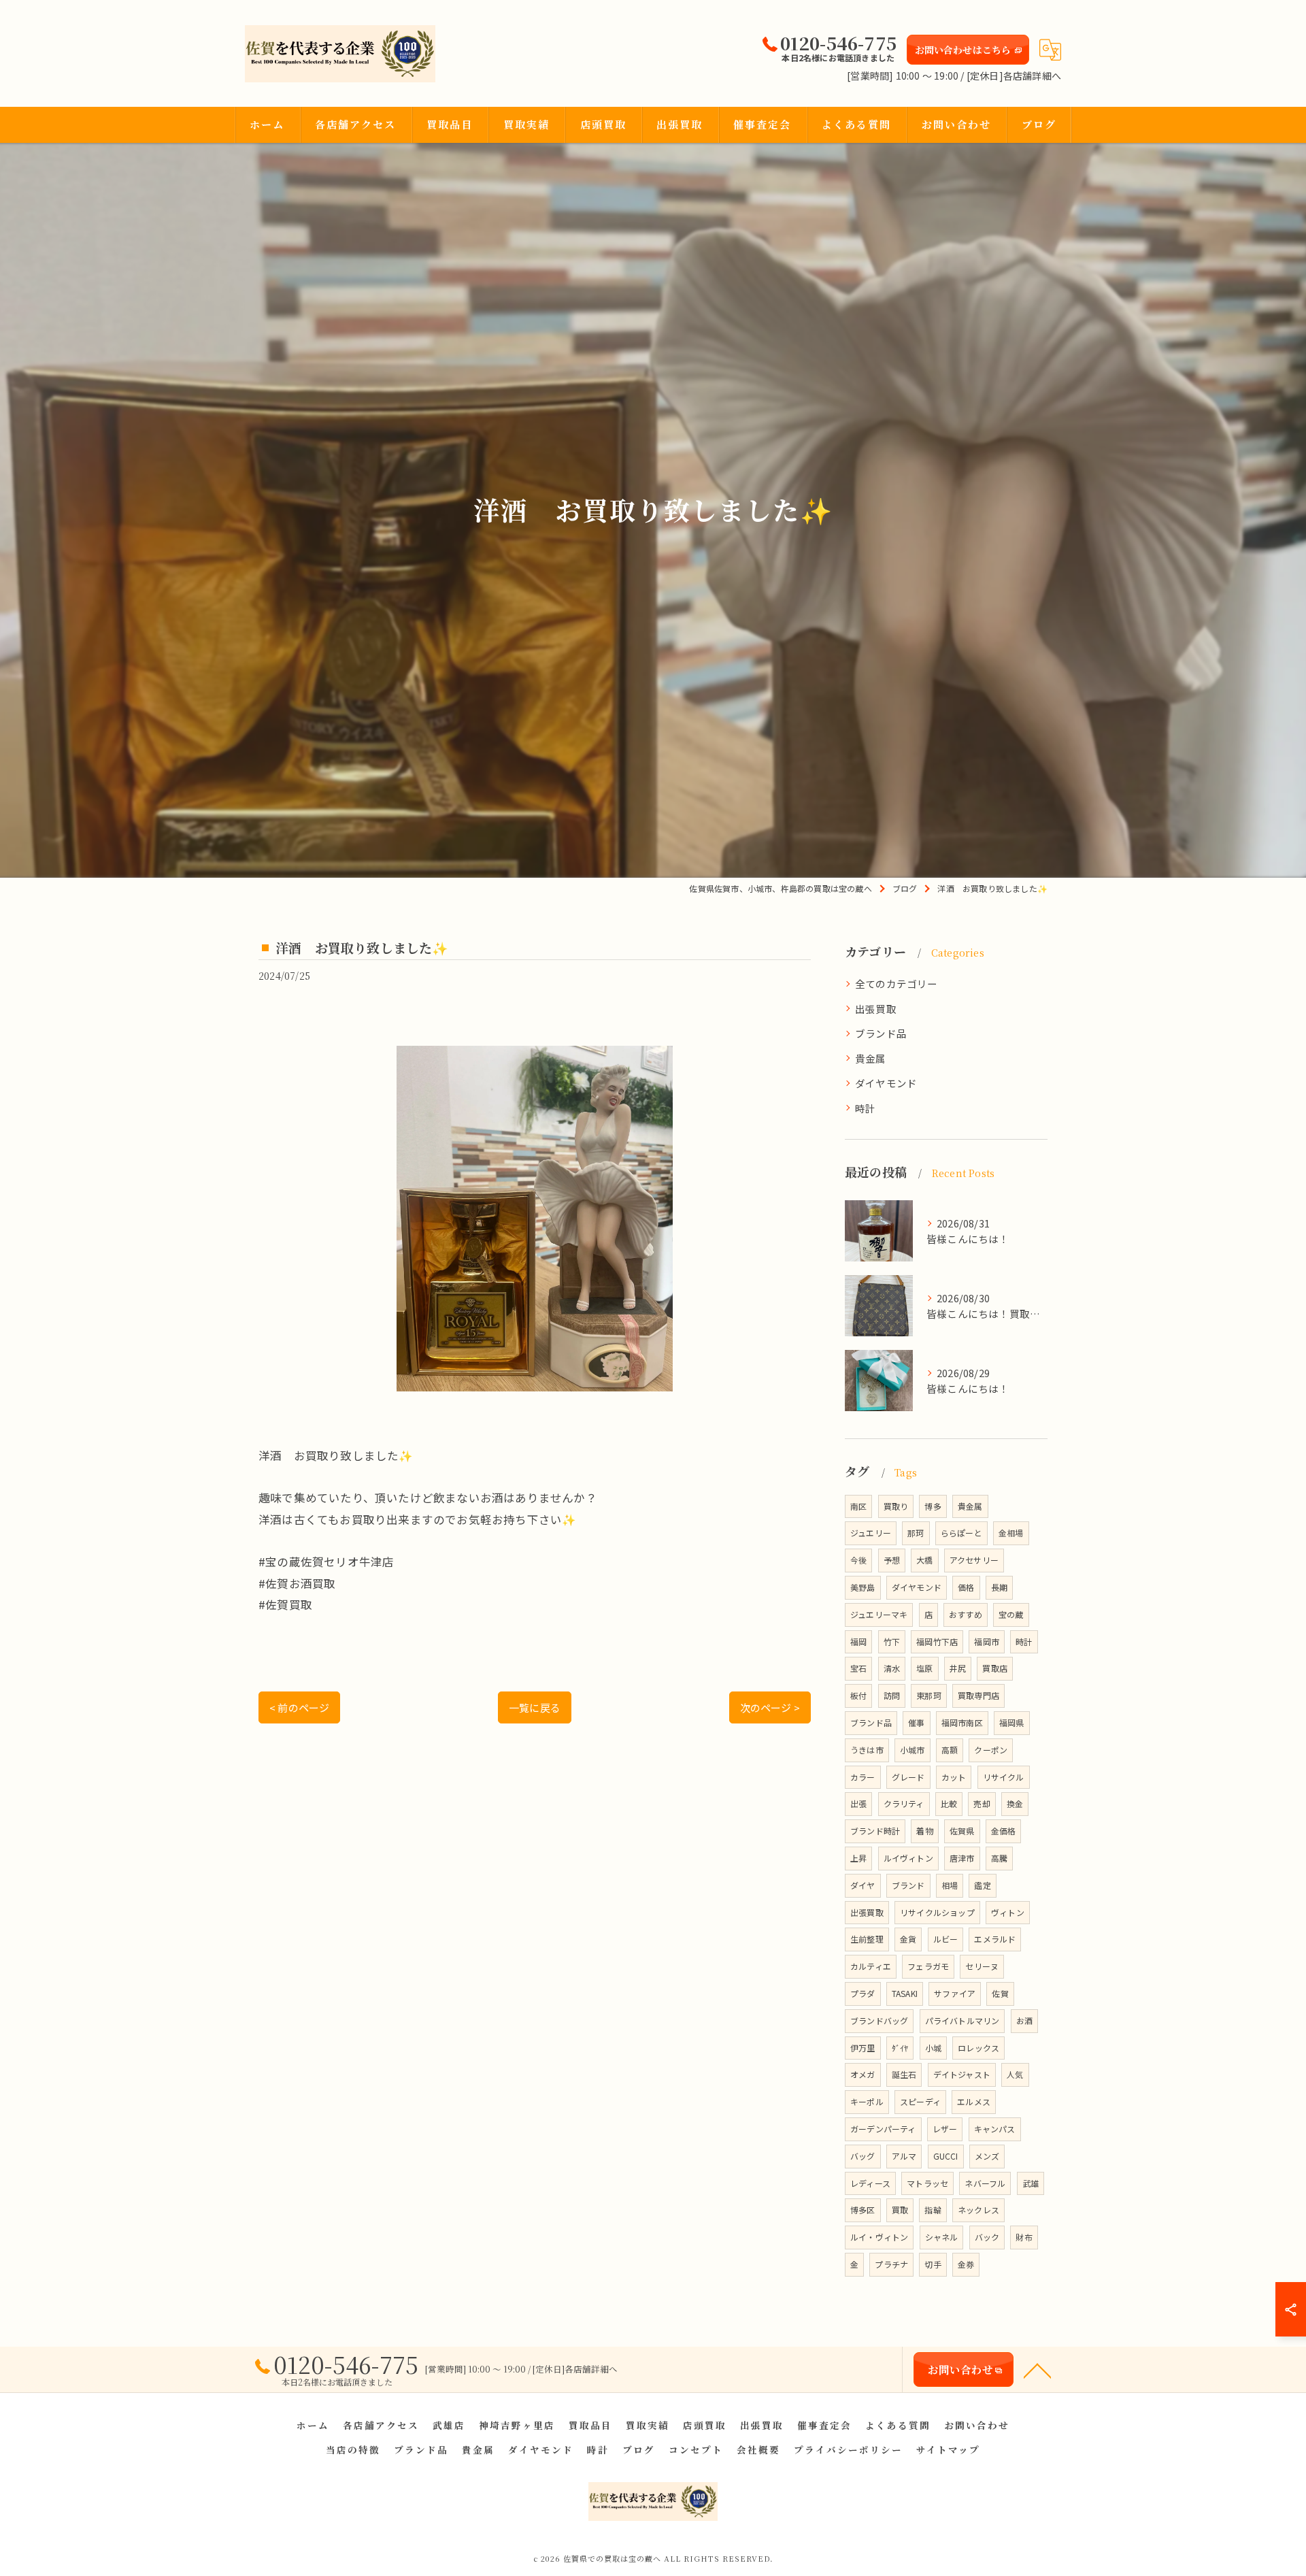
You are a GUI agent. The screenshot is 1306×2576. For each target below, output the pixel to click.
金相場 (1011, 1533)
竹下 (892, 1641)
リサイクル (1004, 1777)
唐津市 (962, 1858)
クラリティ (904, 1803)
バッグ (863, 2156)
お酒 (1024, 2020)
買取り (896, 1506)
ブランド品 (881, 1033)
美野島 (863, 1587)
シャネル (942, 2237)
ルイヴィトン (908, 1858)
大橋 (924, 1560)
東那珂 (929, 1695)
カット (954, 1777)
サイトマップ (948, 2449)
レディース (870, 2183)
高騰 (999, 1858)
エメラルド (995, 1939)
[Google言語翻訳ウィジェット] (1050, 50)
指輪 (933, 2210)
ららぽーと (961, 1533)
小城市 (912, 1750)
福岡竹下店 (937, 1641)
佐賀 (1000, 1993)
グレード (908, 1777)
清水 (892, 1668)
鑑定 (982, 1885)
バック (987, 2237)
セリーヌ (982, 1966)
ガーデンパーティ (883, 2129)
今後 (858, 1560)
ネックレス (978, 2210)
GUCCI (946, 2156)
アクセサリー (974, 1560)
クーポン (991, 1750)
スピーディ (920, 2101)
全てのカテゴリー (897, 984)
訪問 (892, 1695)
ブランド (908, 1885)
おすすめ (966, 1614)
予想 (892, 1560)
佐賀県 (962, 1831)
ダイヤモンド (886, 1083)
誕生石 (904, 2074)
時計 (865, 1108)
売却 (982, 1803)
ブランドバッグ (879, 2020)
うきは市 (867, 1750)
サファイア (955, 1993)
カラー (863, 1777)
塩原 (924, 1668)
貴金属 (871, 1058)
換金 (1015, 1803)
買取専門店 (978, 1695)
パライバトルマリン (962, 2020)
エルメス (974, 2101)
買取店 (995, 1668)
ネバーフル (985, 2183)
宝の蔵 (1011, 1614)
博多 (933, 1506)
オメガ (863, 2074)
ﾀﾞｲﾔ (900, 2048)
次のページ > (770, 1707)
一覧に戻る (535, 1707)
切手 (933, 2264)
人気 (1015, 2074)
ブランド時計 (875, 1831)
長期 (999, 1587)
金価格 (1004, 1831)
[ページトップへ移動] (1037, 2370)
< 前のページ (299, 1707)
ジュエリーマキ (879, 1614)
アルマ (904, 2156)
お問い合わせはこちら (963, 50)
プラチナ (891, 2264)
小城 (933, 2048)
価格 (966, 1587)
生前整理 (867, 1939)
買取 (900, 2210)
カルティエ (871, 1966)
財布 (1024, 2237)
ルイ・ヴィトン (879, 2237)
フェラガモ (928, 1966)
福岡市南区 (962, 1722)
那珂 (916, 1533)
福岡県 (1012, 1722)
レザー (945, 2129)
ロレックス (978, 2048)
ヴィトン (1008, 1912)
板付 (858, 1695)
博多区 (863, 2210)
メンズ (987, 2156)
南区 (858, 1506)
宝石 (858, 1668)
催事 (916, 1722)
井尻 (958, 1668)
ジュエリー (871, 1533)
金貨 (908, 1939)
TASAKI (905, 1993)
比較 (949, 1803)
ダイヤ (863, 1885)
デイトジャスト (962, 2074)
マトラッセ (927, 2183)
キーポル (867, 2101)
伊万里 (863, 2048)
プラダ (863, 1993)
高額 (950, 1750)
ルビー (946, 1939)
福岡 (858, 1641)
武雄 (1031, 2183)
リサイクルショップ (937, 1912)
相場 (950, 1885)
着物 (924, 1831)
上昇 (858, 1858)
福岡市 (987, 1641)
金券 (966, 2264)
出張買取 (876, 1009)
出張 (858, 1803)
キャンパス (995, 2129)
